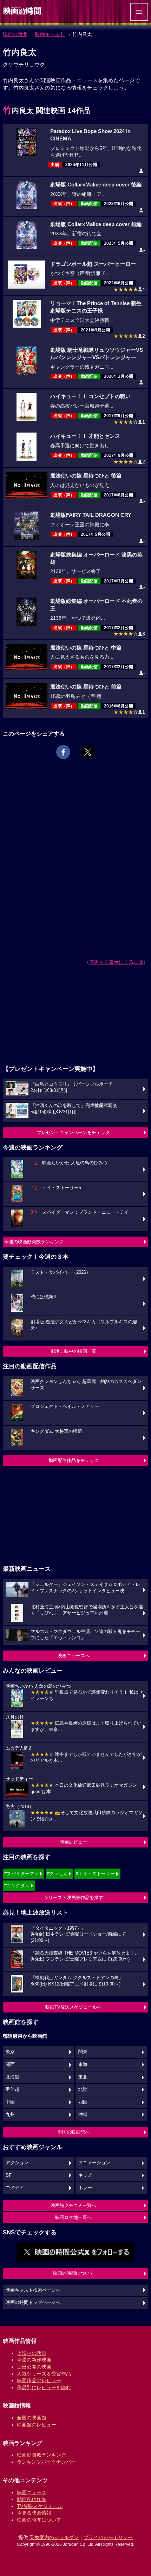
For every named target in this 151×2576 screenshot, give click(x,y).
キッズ (85, 2175)
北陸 (83, 2089)
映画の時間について (74, 2273)
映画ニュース (32, 2492)
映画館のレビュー (37, 2425)
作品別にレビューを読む (44, 2387)
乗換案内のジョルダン (54, 2537)
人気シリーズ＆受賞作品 (44, 2374)
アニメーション (94, 2163)
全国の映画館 (32, 2418)
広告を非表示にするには (116, 962)
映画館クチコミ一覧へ (73, 2205)
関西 (10, 2064)
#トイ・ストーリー (95, 1874)
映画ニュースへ (74, 1656)
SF (9, 2175)
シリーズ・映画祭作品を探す (74, 1898)
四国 (83, 2102)
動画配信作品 (32, 2499)
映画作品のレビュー (39, 2380)
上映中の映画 (32, 2353)
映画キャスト (50, 34)
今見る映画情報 (34, 2513)
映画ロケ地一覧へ (73, 2217)
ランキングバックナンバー (46, 2462)
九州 (10, 2115)
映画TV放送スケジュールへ (73, 2007)
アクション (17, 2163)
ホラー (85, 2188)
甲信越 (12, 2089)
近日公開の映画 (34, 2367)
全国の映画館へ (74, 2132)
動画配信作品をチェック (74, 1460)
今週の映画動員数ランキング (34, 1242)
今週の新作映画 (34, 2360)
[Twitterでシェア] (88, 752)
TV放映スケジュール (40, 2506)
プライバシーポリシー (108, 2537)
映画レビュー (73, 1842)
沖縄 (83, 2115)
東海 (83, 2064)
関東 (83, 2052)
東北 (83, 2077)
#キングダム (17, 1886)
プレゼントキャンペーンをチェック (73, 1132)
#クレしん (57, 1874)
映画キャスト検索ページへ (33, 2290)
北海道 (12, 2077)
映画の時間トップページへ (33, 2302)
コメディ (15, 2188)
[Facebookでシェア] (63, 752)
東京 (10, 2052)
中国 (10, 2102)
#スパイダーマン (21, 1874)
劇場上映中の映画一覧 (73, 1351)
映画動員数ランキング (41, 2455)
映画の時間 (15, 34)
